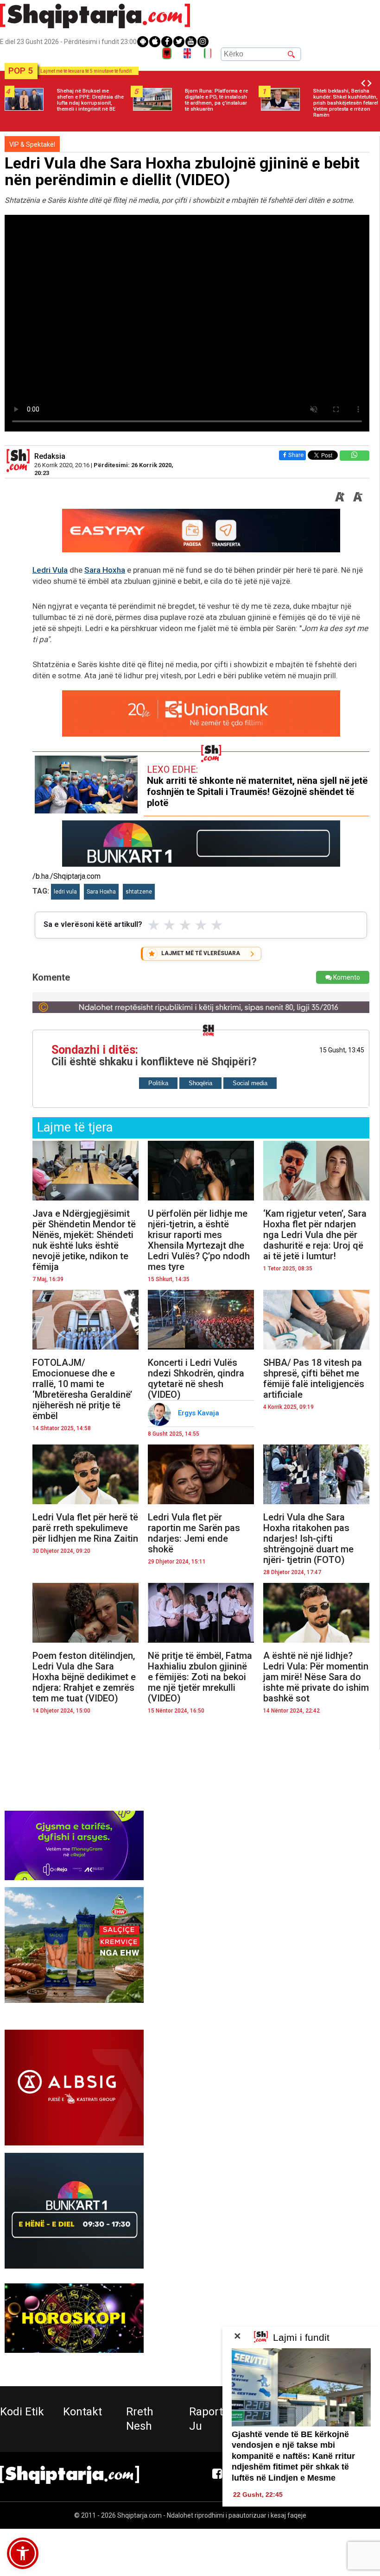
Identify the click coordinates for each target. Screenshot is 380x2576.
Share (296, 455)
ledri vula (65, 892)
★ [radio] (154, 925)
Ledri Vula (50, 570)
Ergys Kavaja (199, 1413)
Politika (158, 1083)
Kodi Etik (22, 2412)
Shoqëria (200, 1083)
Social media (250, 1083)
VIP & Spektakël (32, 144)
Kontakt (82, 2412)
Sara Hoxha (105, 570)
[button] (23, 2553)
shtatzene (139, 892)
